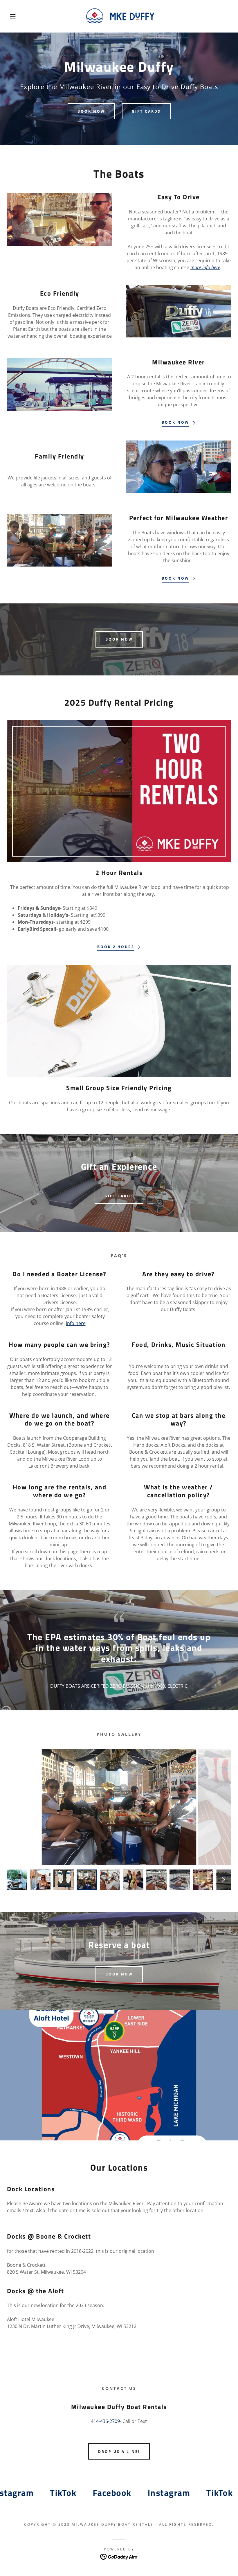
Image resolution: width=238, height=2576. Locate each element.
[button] (12, 16)
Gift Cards (146, 111)
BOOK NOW (91, 111)
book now (119, 1974)
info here (76, 1323)
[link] (119, 16)
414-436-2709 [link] (105, 2421)
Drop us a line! (119, 2452)
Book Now (119, 639)
